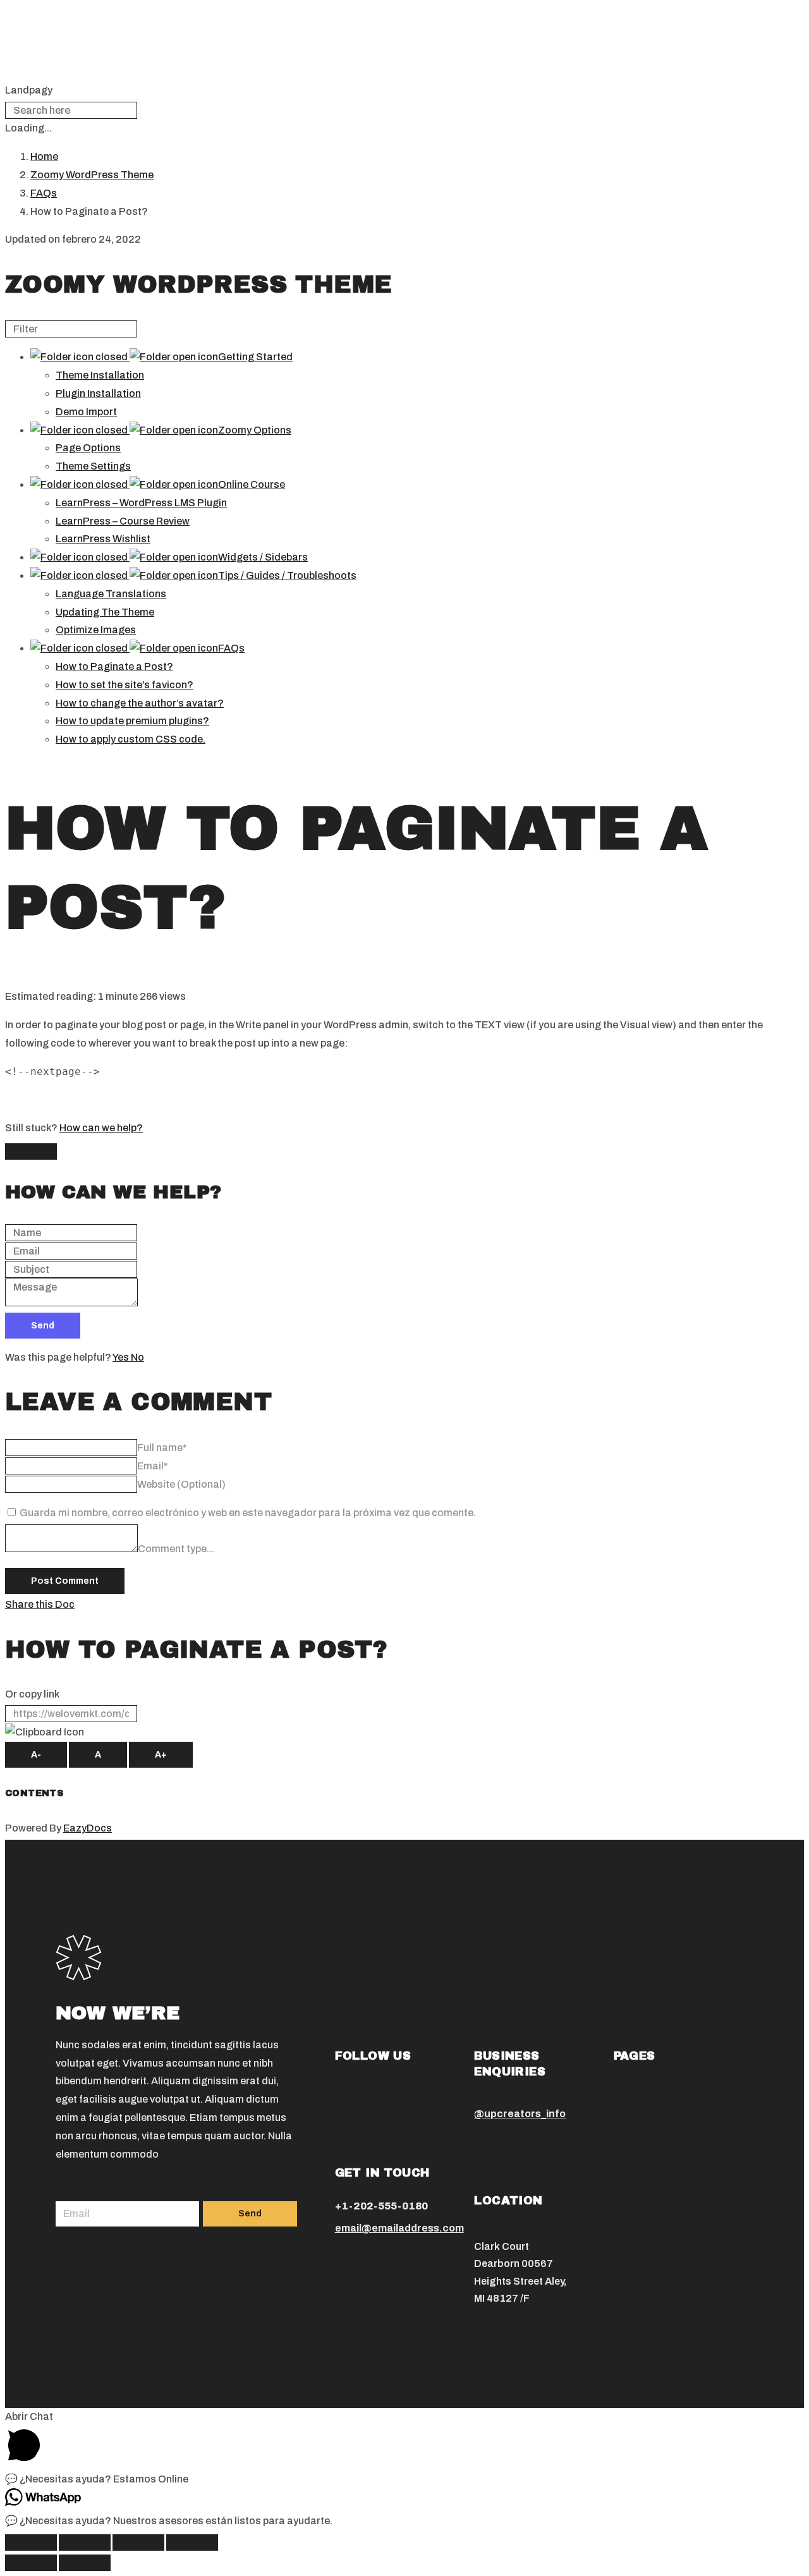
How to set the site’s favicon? (125, 685)
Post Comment (65, 1581)
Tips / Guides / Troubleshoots (287, 575)
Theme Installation (100, 375)
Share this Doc (40, 1604)
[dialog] (404, 1239)
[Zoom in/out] (192, 2543)
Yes (122, 1357)
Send (43, 1326)
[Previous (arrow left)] (31, 2563)
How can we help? (101, 1128)
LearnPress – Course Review (123, 521)
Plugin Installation (98, 393)
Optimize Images (96, 630)
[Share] (85, 2543)
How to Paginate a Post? (114, 666)
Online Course (252, 484)
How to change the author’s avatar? (140, 703)
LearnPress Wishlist (103, 539)
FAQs (231, 648)
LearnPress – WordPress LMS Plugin (141, 503)
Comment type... (176, 1549)
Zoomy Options (255, 430)
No (137, 1357)
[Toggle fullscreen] (138, 2543)
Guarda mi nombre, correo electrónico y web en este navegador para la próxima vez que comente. (248, 1513)
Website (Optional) (181, 1484)
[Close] (31, 1151)
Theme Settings (93, 466)
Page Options (88, 448)
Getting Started (255, 357)
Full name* (162, 1448)
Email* (153, 1466)
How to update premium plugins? (132, 721)
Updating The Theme (105, 612)
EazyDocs (88, 1828)
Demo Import (86, 412)
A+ (161, 1755)
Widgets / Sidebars (263, 557)
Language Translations (111, 594)
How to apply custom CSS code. (131, 739)
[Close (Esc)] (31, 2543)
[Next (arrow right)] (85, 2563)
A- (36, 1755)
